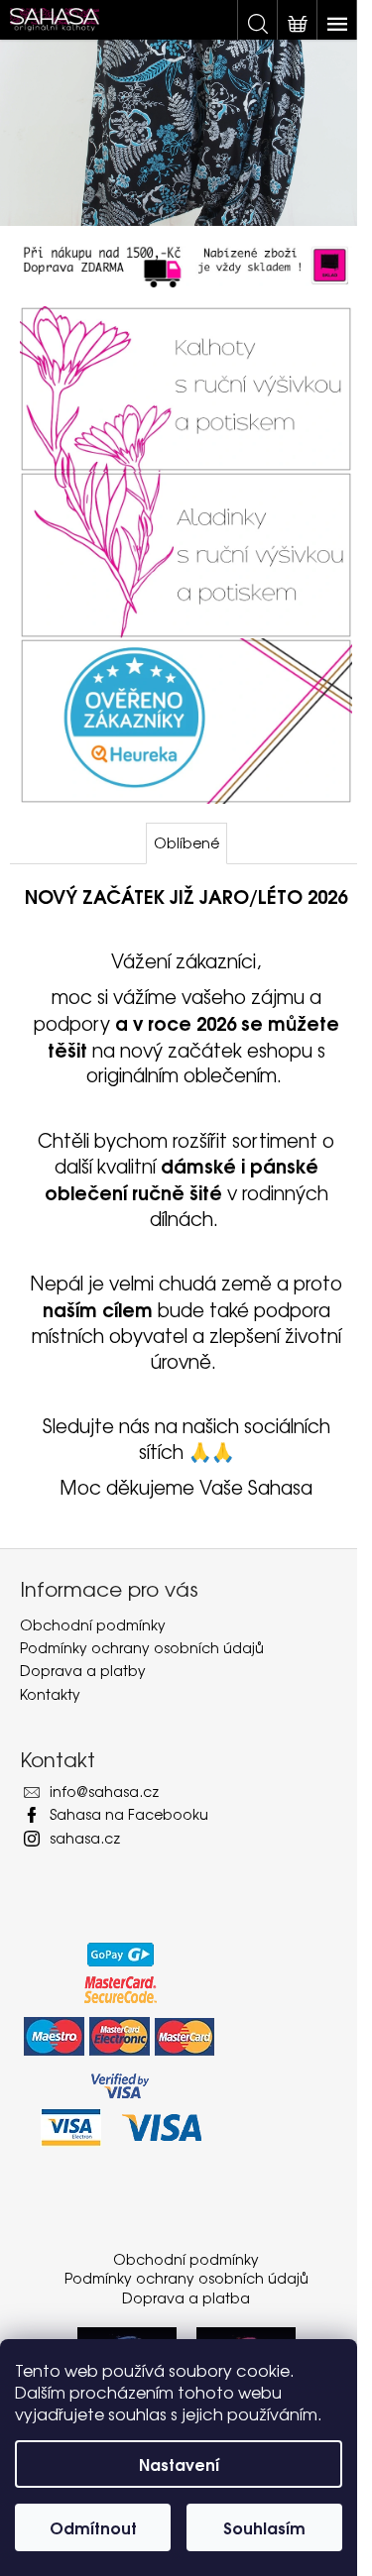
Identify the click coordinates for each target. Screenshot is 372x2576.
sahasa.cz (85, 1838)
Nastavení (179, 2464)
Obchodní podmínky (93, 1624)
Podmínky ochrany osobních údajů (142, 1647)
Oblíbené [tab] (186, 842)
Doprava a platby (83, 1670)
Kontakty (50, 1694)
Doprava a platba (186, 2297)
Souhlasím (264, 2527)
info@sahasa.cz (104, 1791)
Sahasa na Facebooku (129, 1814)
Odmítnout (93, 2527)
